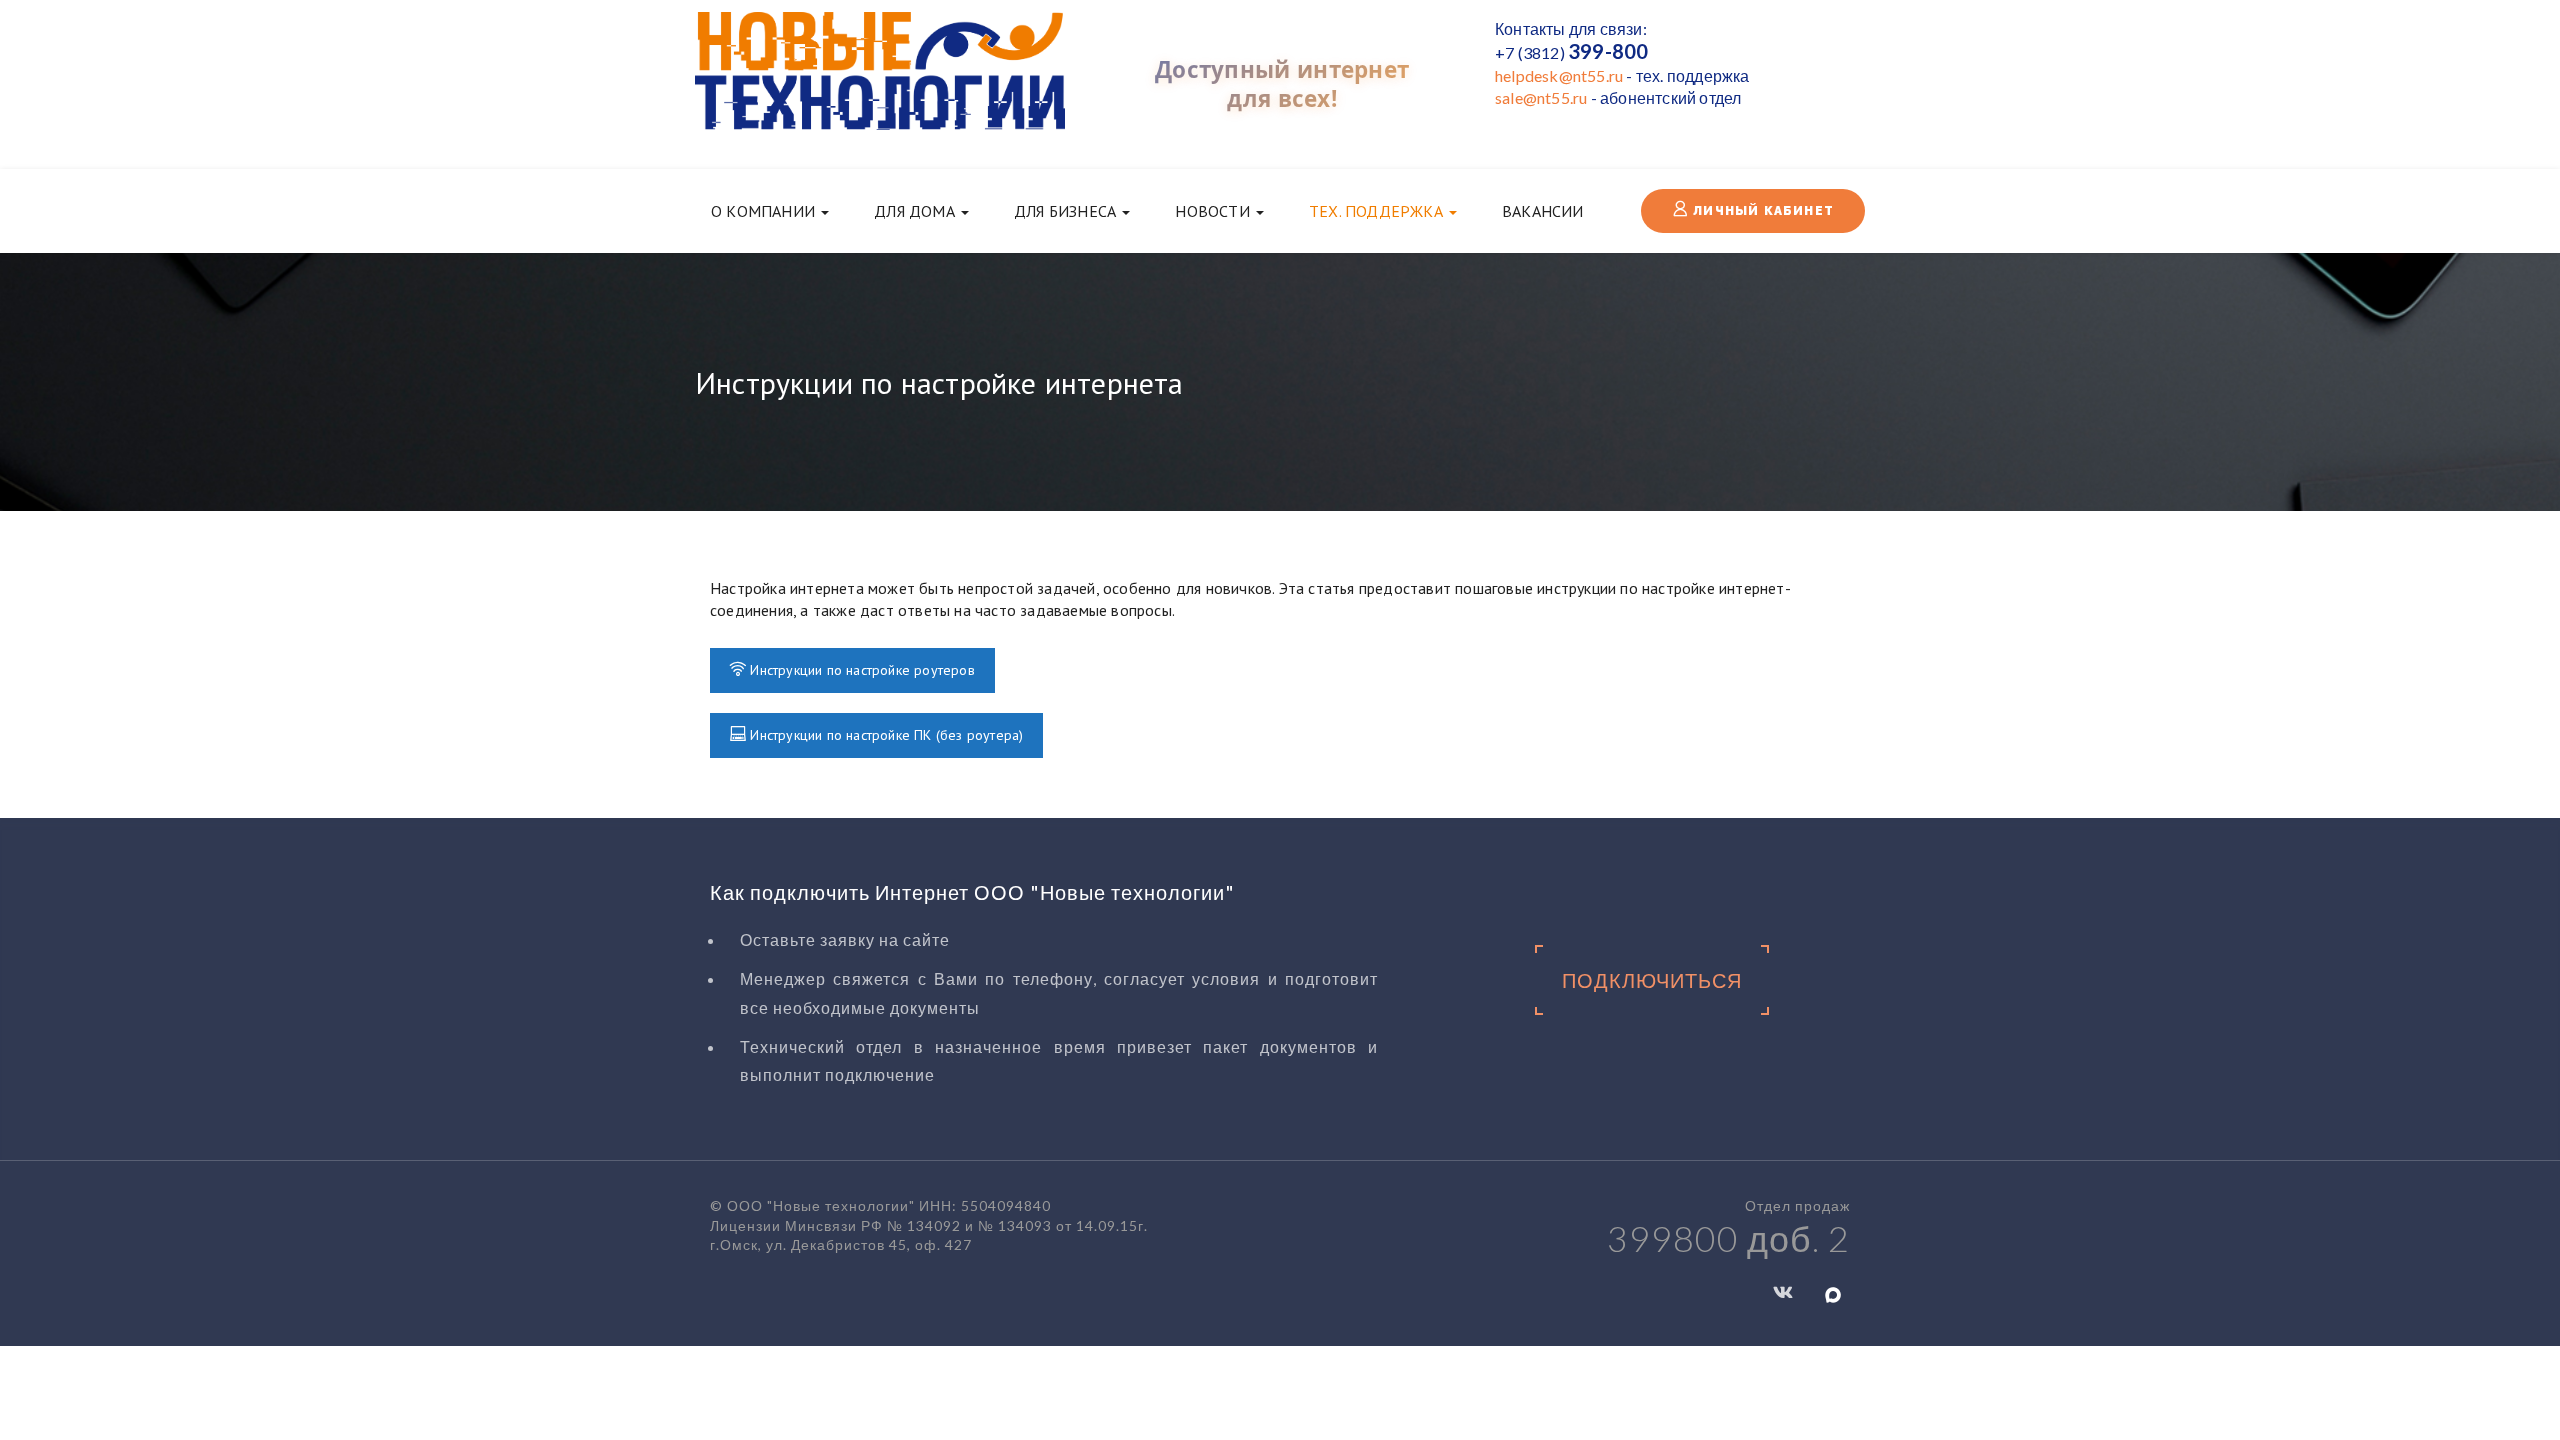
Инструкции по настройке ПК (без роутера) (884, 735)
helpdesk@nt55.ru (1559, 75)
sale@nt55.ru (1541, 97)
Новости (1214, 211)
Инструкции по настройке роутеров (860, 670)
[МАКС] (1833, 1293)
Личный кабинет (1761, 211)
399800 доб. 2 (1728, 1238)
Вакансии (1543, 211)
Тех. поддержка (1378, 211)
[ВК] (1783, 1291)
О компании (765, 211)
